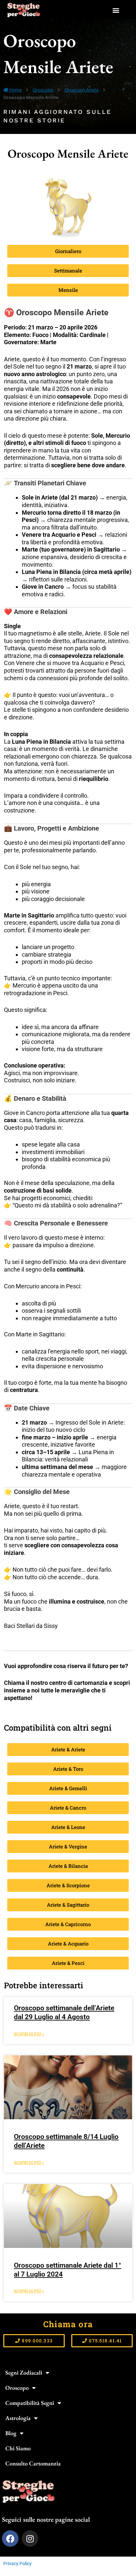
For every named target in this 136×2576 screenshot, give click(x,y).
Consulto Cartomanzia (33, 2463)
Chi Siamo (18, 2448)
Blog (11, 2433)
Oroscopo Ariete (82, 90)
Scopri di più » (29, 2034)
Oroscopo (43, 90)
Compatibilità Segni (30, 2403)
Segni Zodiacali (24, 2372)
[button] (116, 10)
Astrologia (18, 2418)
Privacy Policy (17, 2563)
